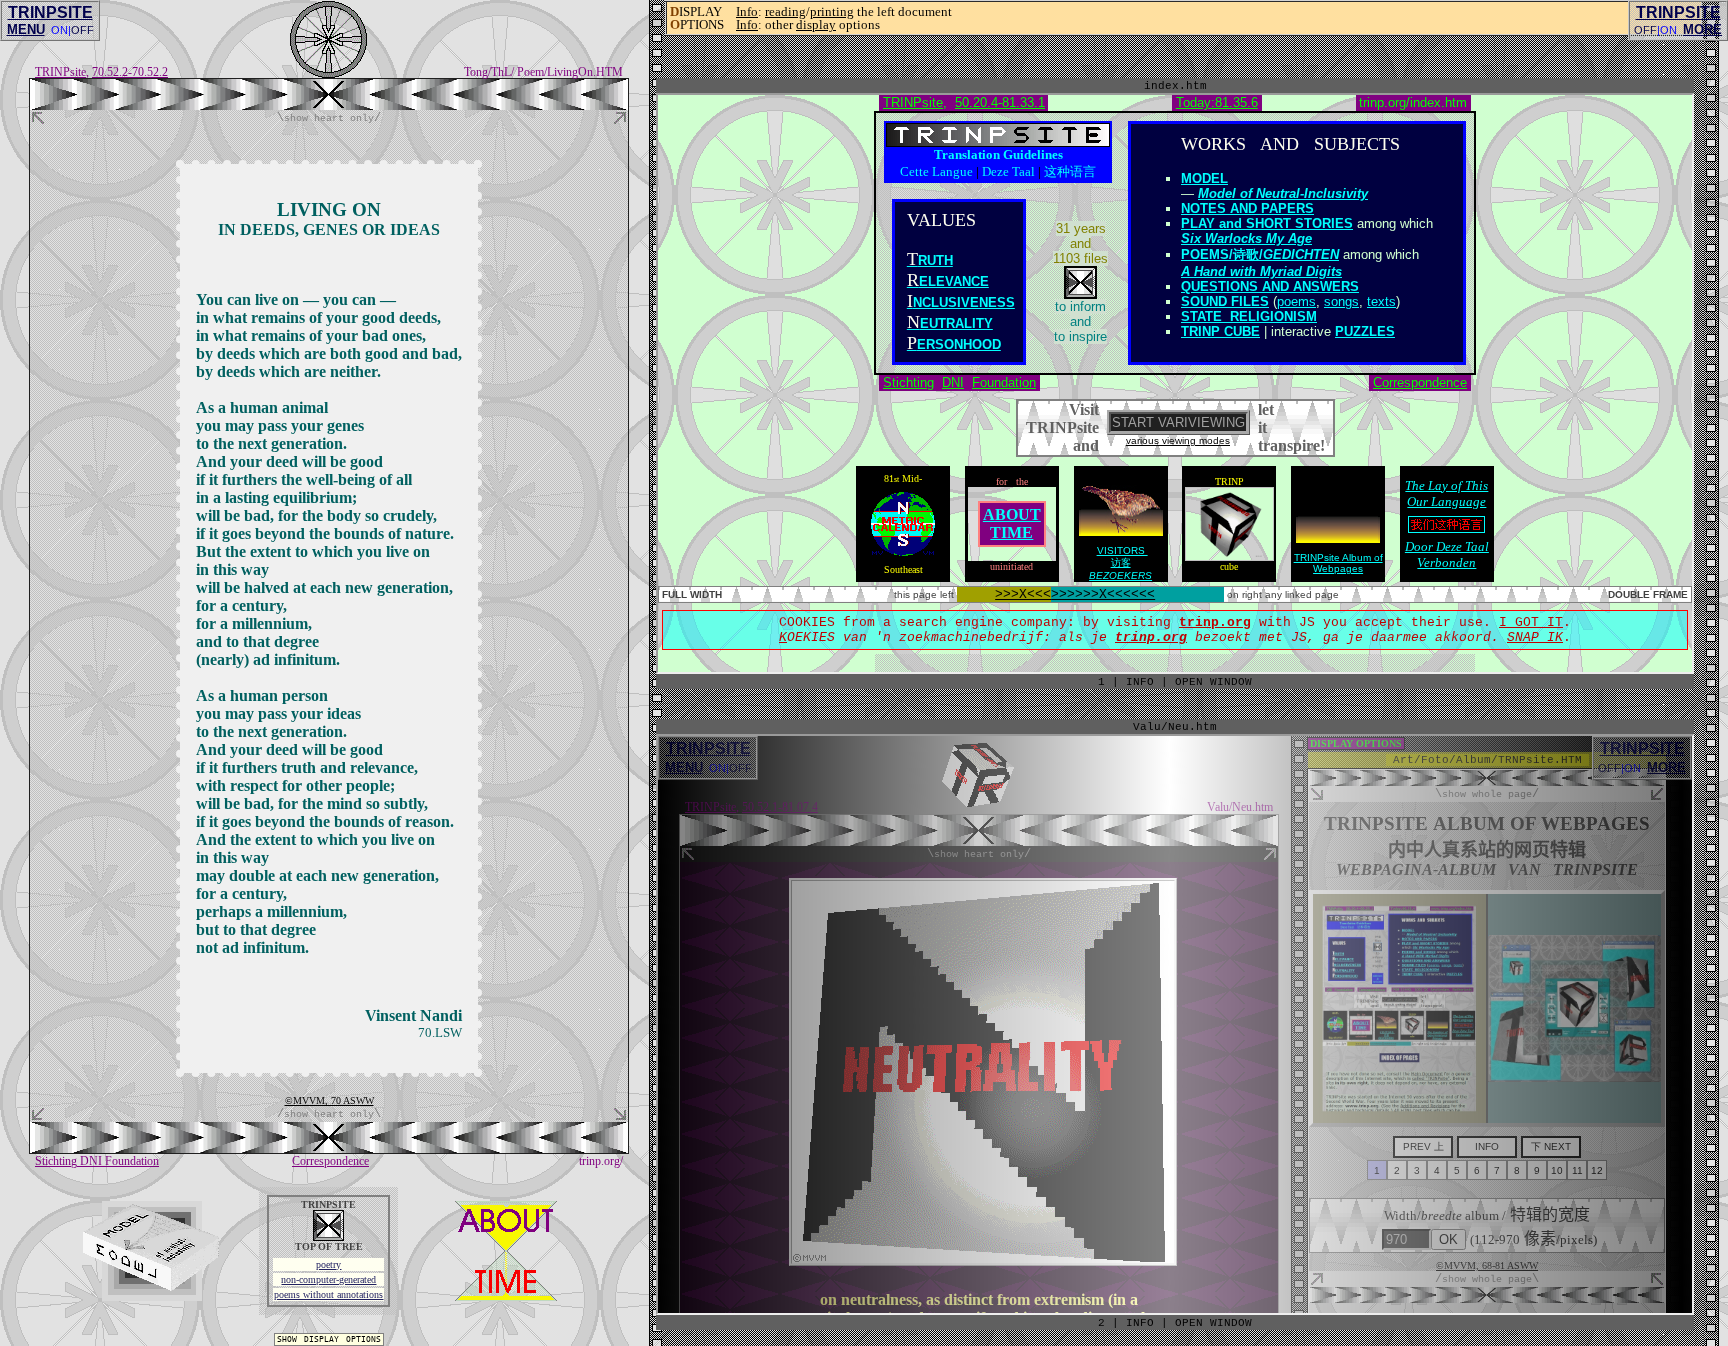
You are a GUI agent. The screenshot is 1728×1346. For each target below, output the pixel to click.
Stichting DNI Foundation (97, 1161)
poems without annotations (328, 1294)
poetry (328, 1264)
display (816, 24)
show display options (329, 1339)
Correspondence (330, 1161)
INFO (1140, 1323)
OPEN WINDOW (1213, 1323)
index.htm (1175, 86)
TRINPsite (60, 72)
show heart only (329, 118)
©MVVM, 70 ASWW (329, 1100)
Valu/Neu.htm (1175, 727)
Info (747, 11)
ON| (61, 30)
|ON (1667, 30)
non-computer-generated (328, 1279)
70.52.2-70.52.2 (130, 72)
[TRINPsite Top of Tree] (329, 104)
